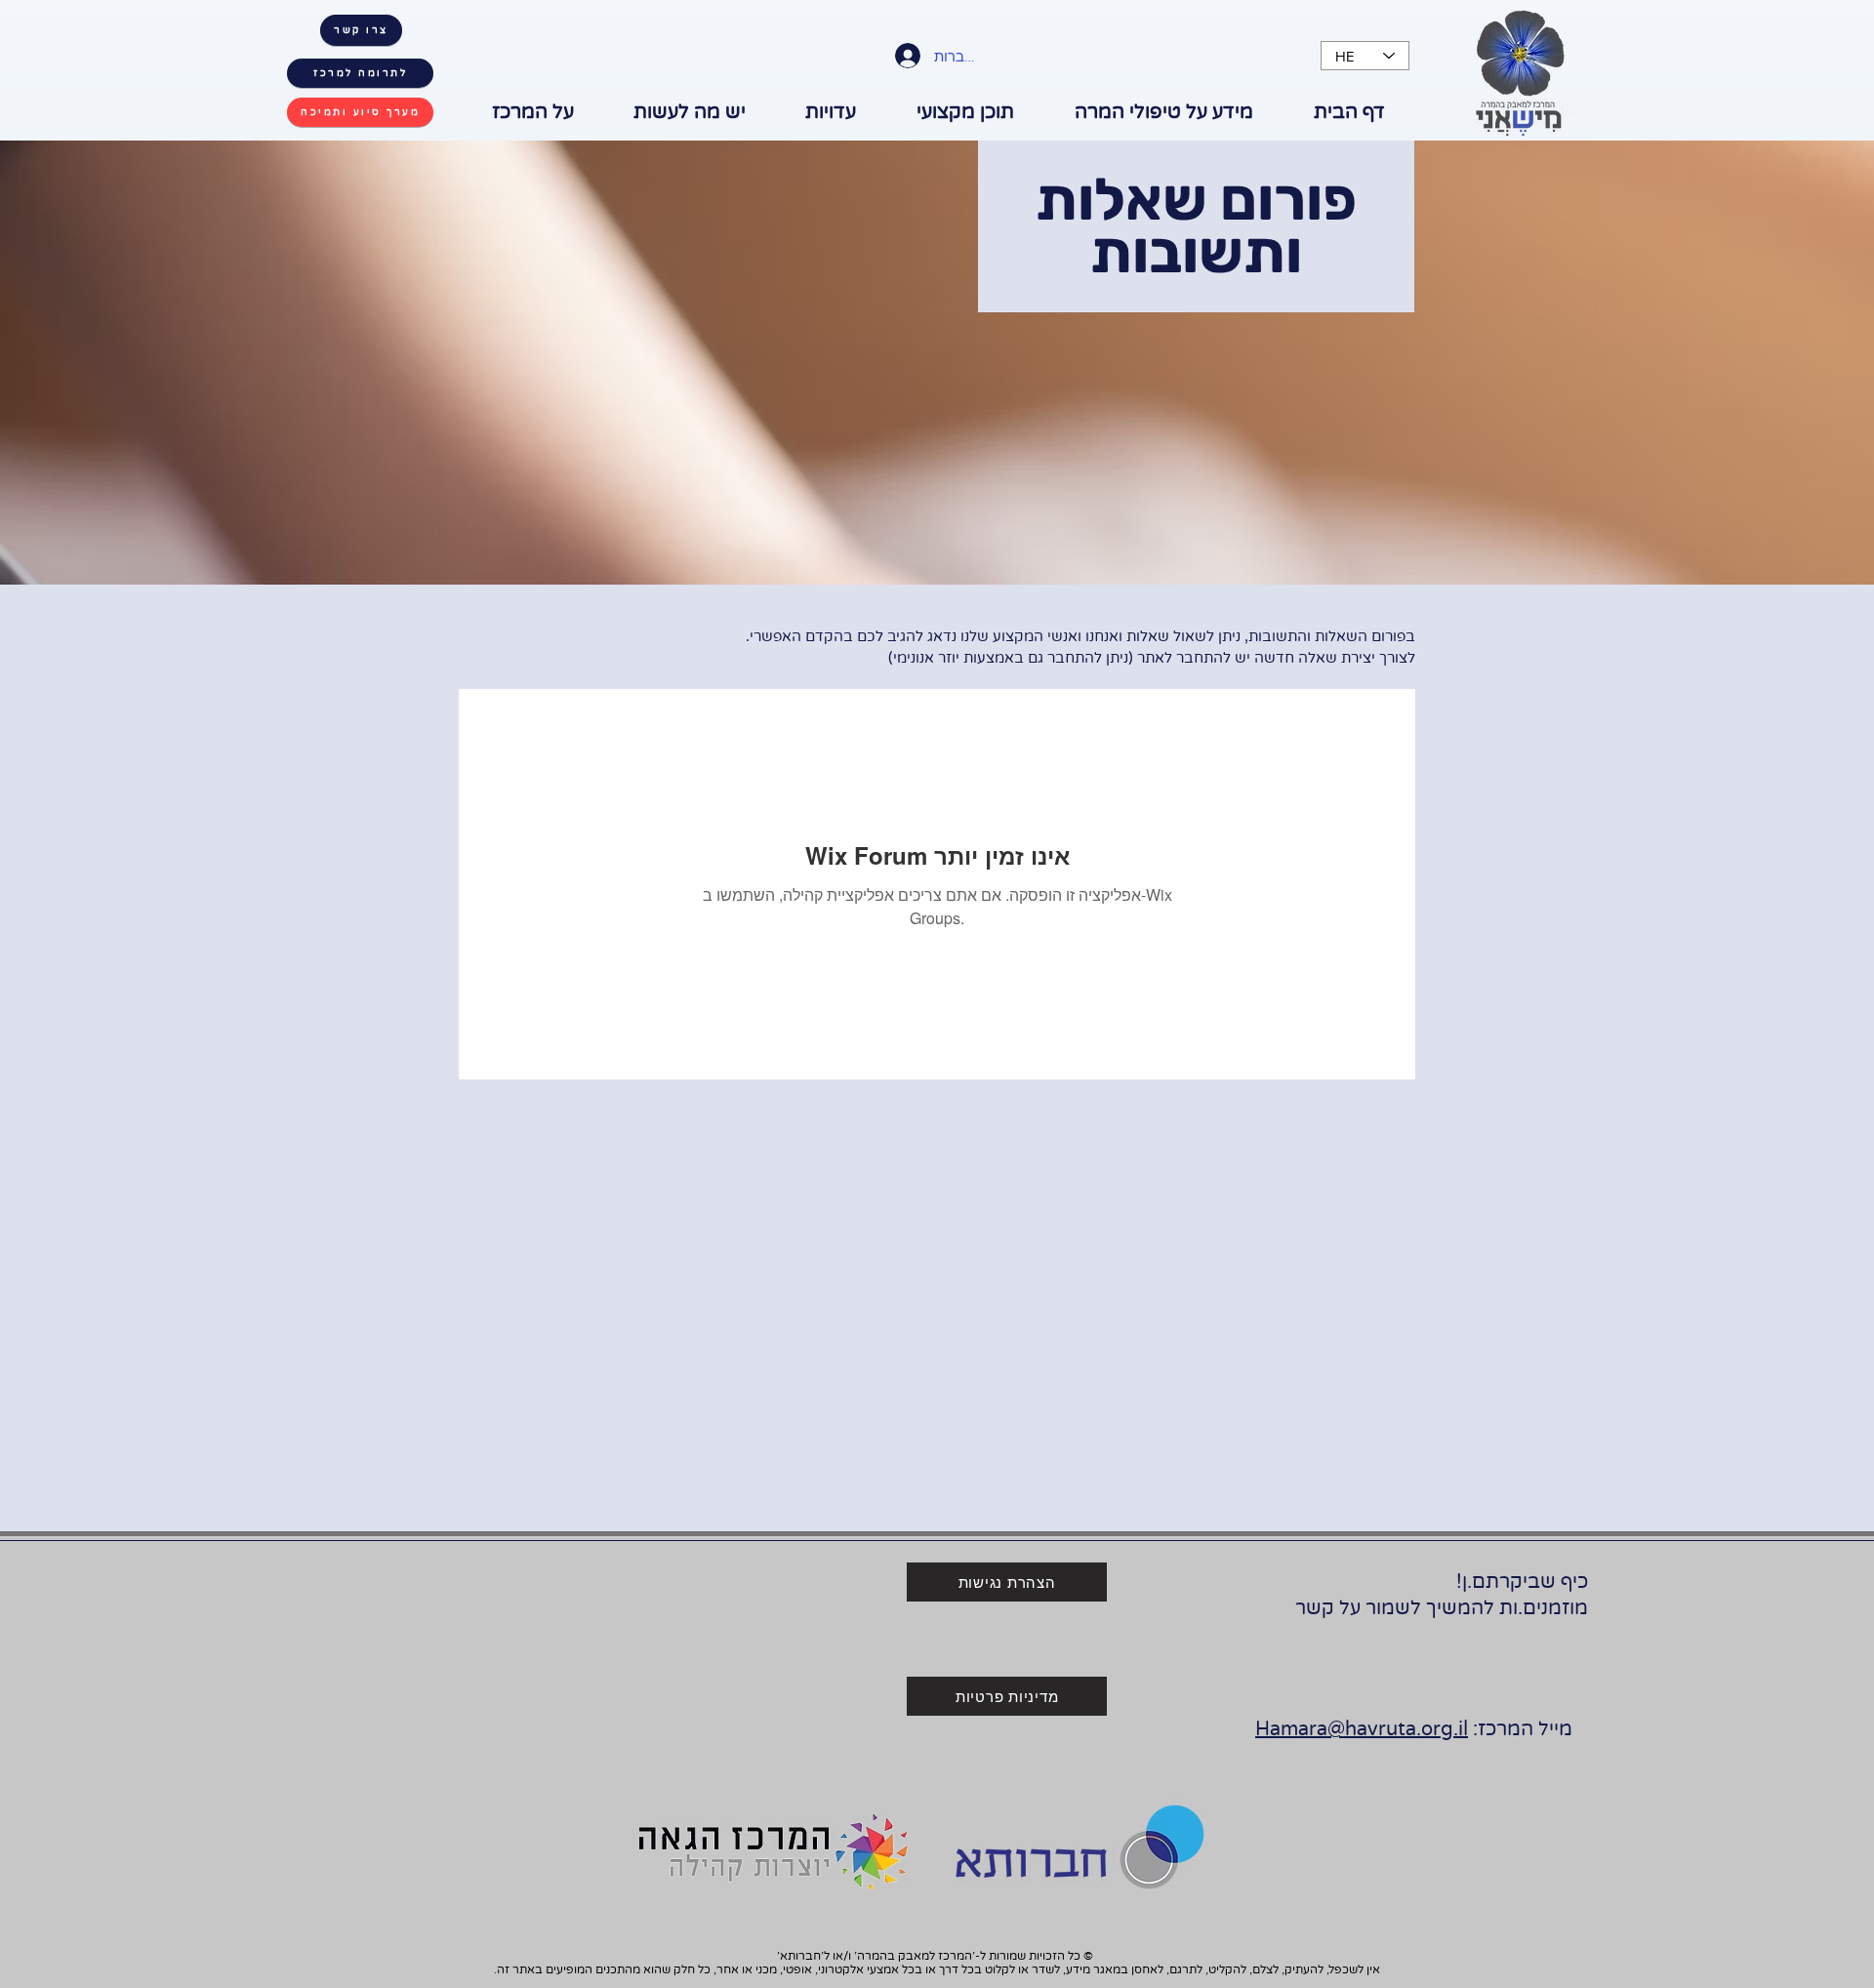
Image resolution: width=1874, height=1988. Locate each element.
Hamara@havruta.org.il (1362, 1729)
